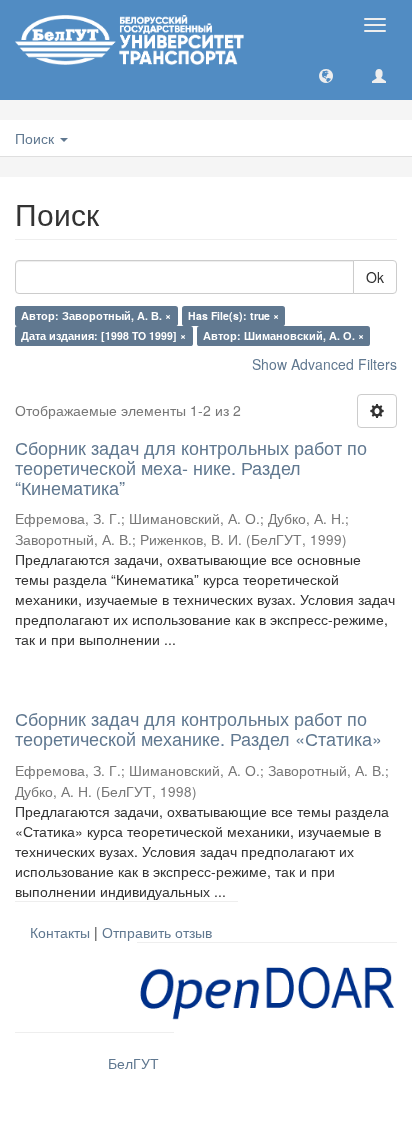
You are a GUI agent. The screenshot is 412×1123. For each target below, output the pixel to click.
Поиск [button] (36, 138)
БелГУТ (133, 1063)
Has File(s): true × (233, 315)
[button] (326, 75)
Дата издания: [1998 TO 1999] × (103, 335)
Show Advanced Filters (324, 364)
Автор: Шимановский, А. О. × (283, 335)
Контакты (60, 932)
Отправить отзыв (157, 932)
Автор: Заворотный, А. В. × (96, 315)
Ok (375, 277)
